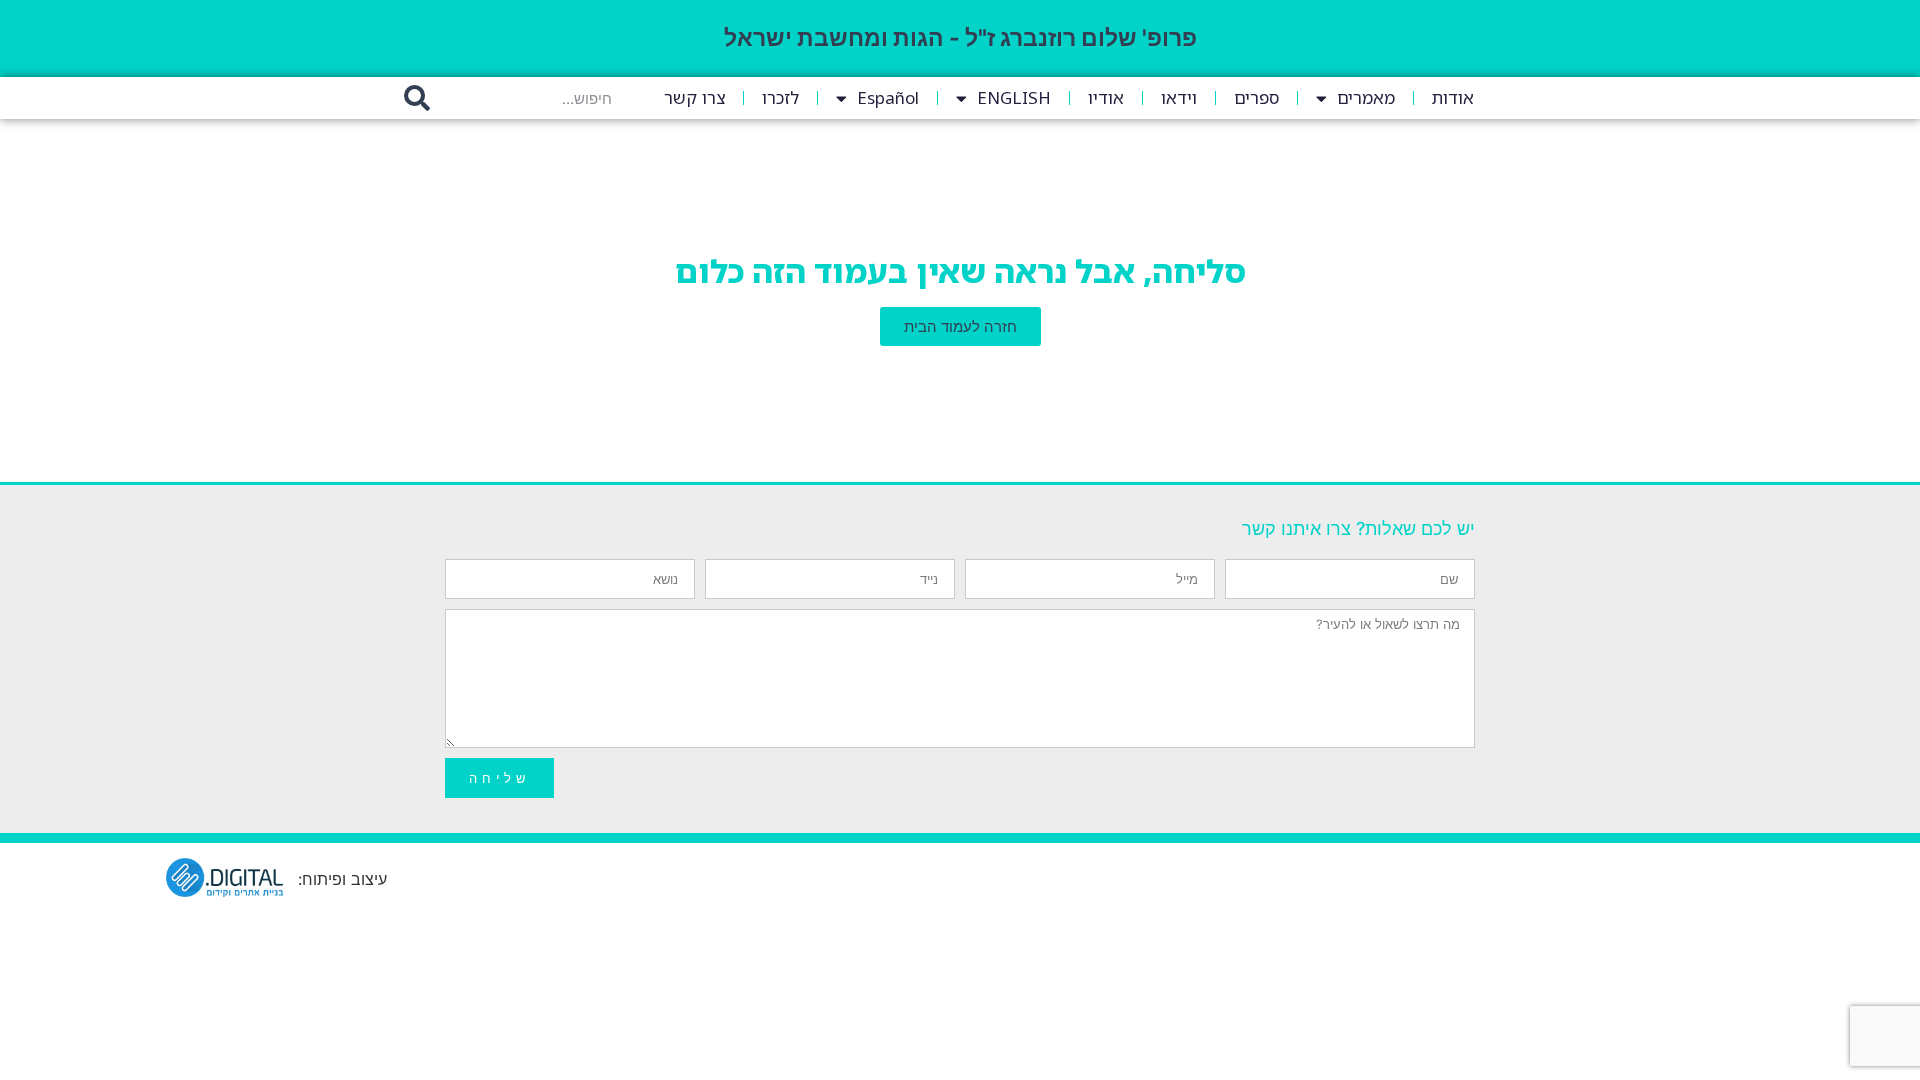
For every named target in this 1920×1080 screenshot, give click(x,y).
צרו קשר (694, 97)
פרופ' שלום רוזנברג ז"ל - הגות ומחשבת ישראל (960, 38)
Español (888, 97)
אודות (1453, 97)
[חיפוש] (417, 98)
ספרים (1256, 97)
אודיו (1106, 97)
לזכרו (780, 97)
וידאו (1179, 97)
